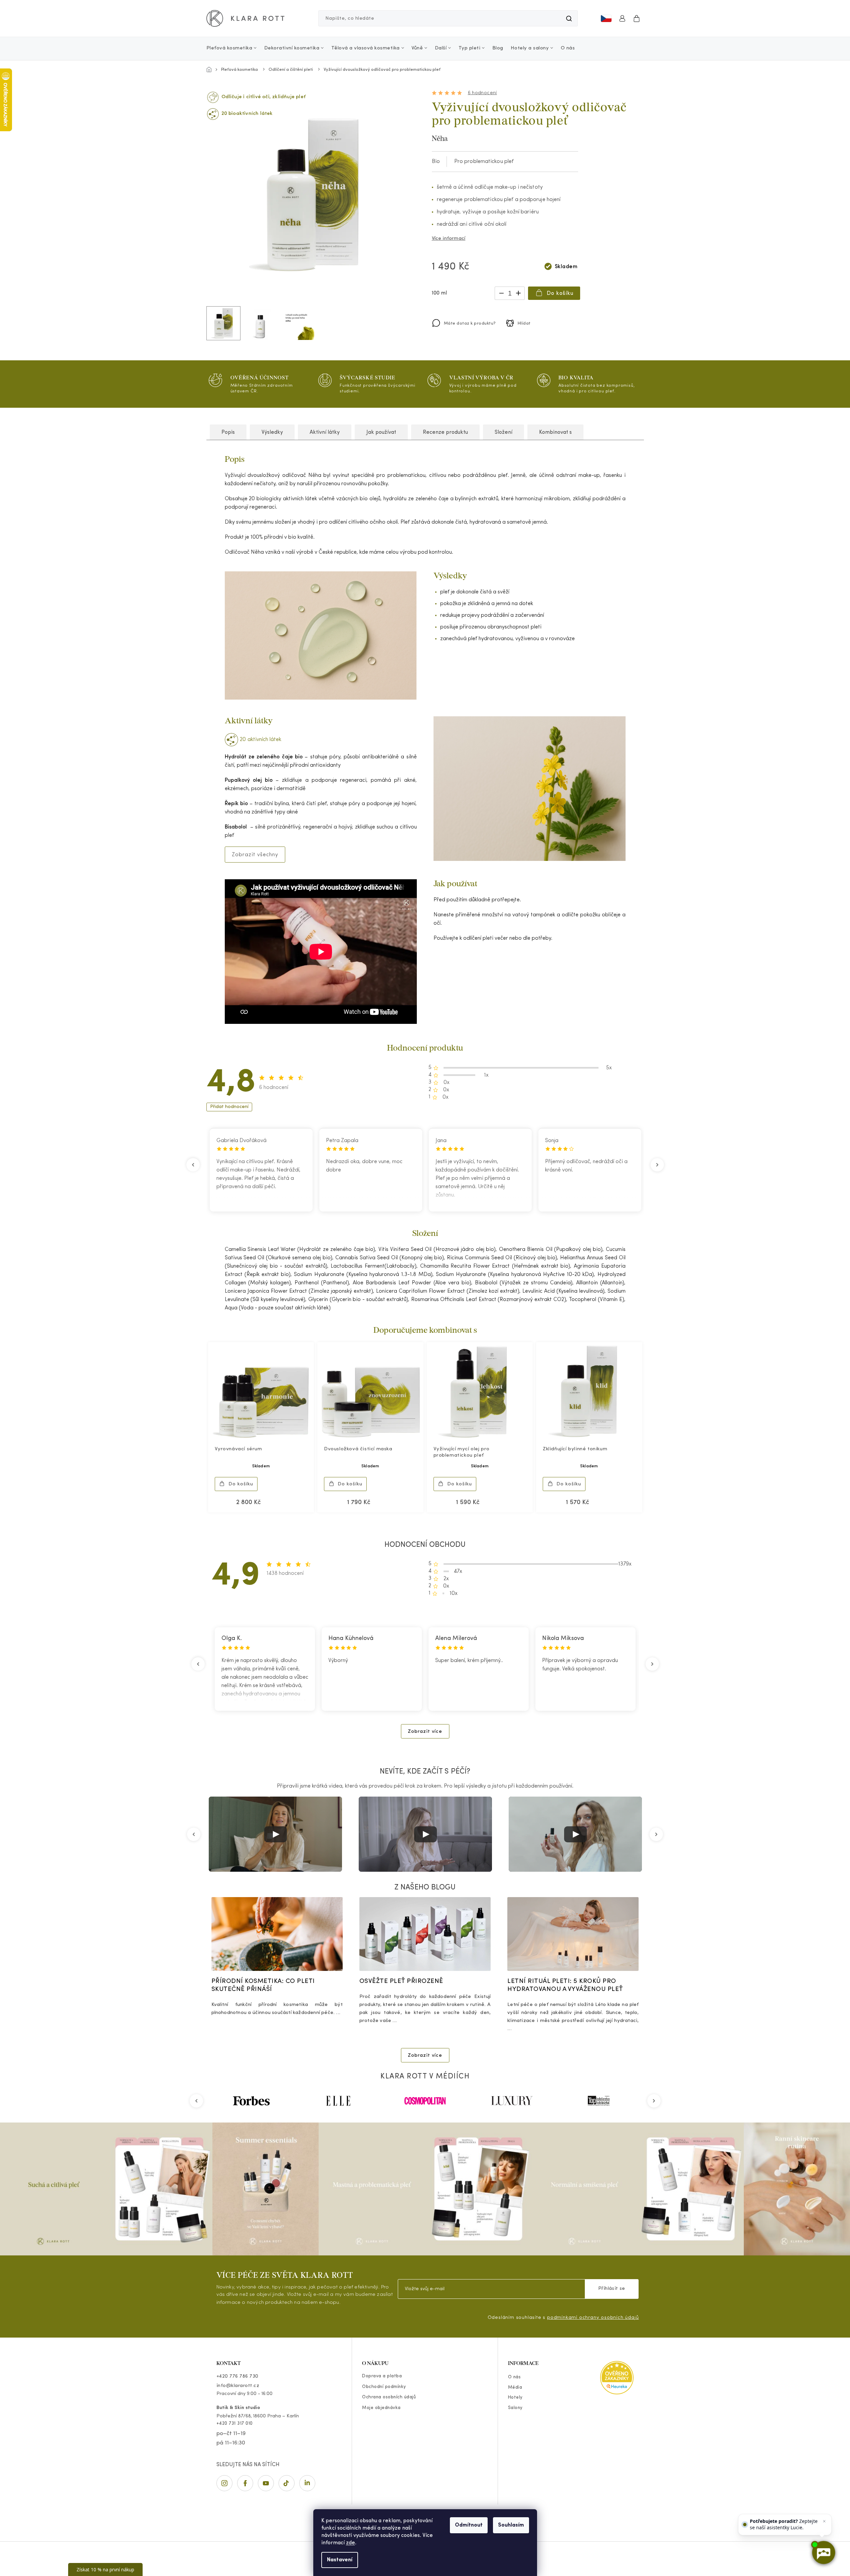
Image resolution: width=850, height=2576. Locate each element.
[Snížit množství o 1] (501, 292)
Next (658, 1165)
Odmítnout (469, 2525)
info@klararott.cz (238, 2386)
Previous (192, 1165)
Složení (503, 432)
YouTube (266, 2483)
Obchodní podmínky (384, 2387)
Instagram (224, 2483)
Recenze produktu (445, 432)
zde (351, 2543)
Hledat (569, 18)
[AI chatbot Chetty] (823, 2552)
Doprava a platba (382, 2376)
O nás (515, 2377)
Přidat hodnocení (229, 1107)
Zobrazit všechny (255, 855)
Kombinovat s (555, 432)
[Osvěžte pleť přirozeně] (425, 1934)
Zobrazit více (425, 1732)
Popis (228, 432)
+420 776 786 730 (237, 2376)
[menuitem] (233, 48)
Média (515, 2387)
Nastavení (340, 2560)
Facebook (245, 2483)
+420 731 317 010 (235, 2424)
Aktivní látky (325, 432)
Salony (515, 2408)
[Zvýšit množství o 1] (518, 292)
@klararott (287, 2483)
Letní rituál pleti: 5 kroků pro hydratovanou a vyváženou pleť (565, 1985)
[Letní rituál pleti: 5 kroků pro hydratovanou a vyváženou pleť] (573, 1934)
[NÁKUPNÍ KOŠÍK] (637, 18)
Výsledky (272, 432)
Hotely (515, 2398)
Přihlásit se (612, 2289)
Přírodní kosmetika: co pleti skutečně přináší (263, 1985)
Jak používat (381, 432)
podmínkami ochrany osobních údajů (593, 2318)
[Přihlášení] (622, 18)
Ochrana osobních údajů (389, 2397)
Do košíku (560, 294)
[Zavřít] (824, 2521)
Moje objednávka (381, 2408)
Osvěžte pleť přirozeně (401, 1981)
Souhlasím (511, 2525)
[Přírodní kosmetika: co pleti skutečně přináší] (277, 1934)
